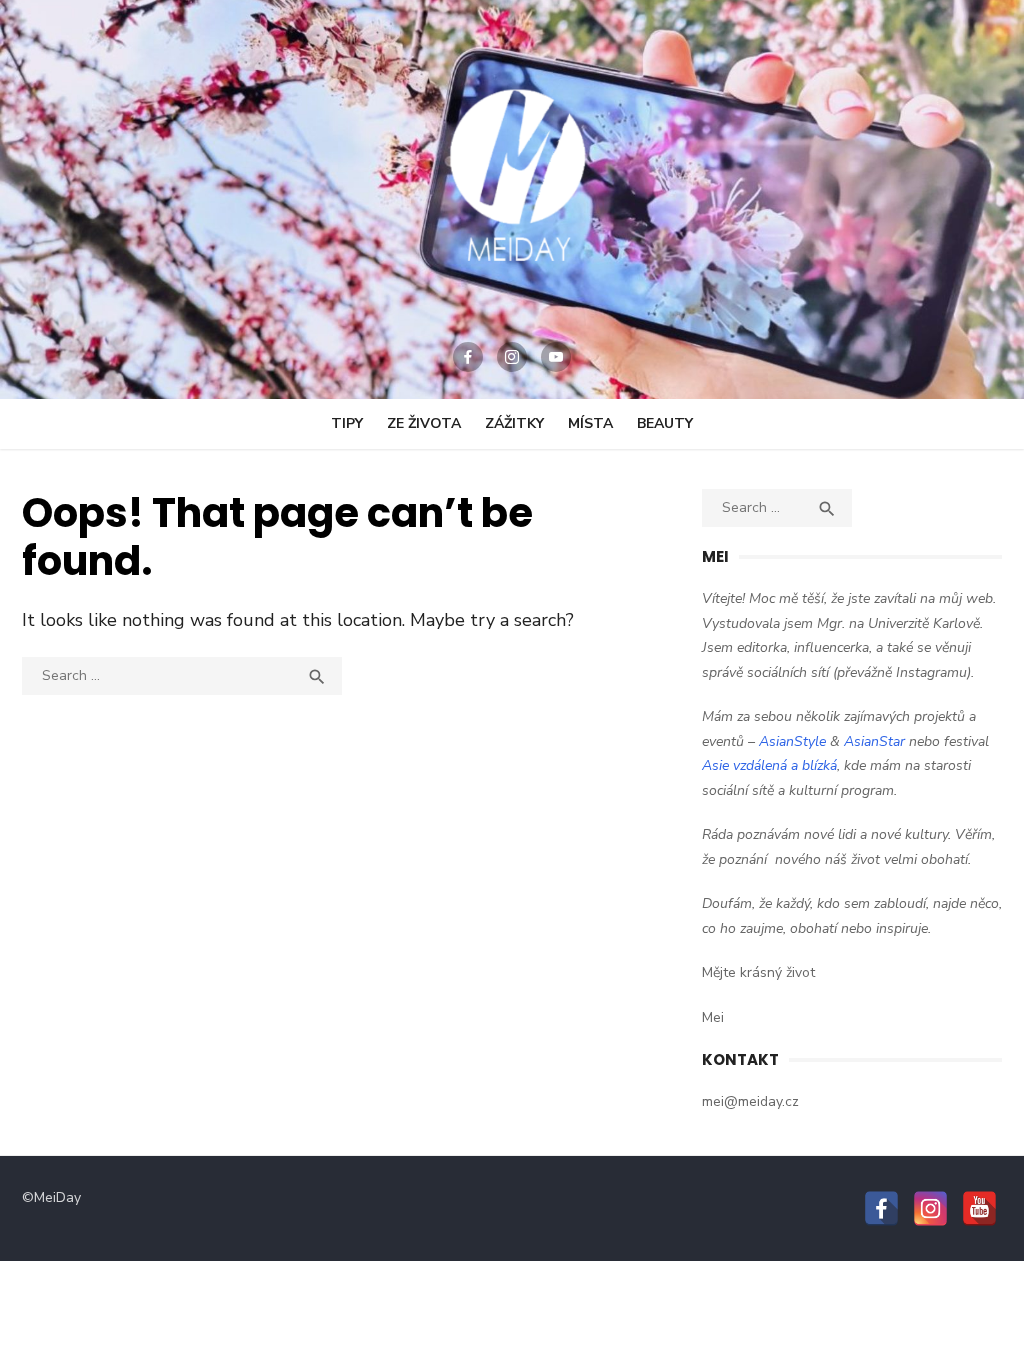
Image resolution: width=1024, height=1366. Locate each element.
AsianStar (874, 741)
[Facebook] (468, 357)
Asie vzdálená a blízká (769, 765)
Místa (590, 423)
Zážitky (514, 423)
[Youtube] (556, 357)
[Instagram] (512, 357)
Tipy (347, 423)
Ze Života (424, 423)
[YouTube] (979, 1208)
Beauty (665, 423)
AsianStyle (792, 741)
